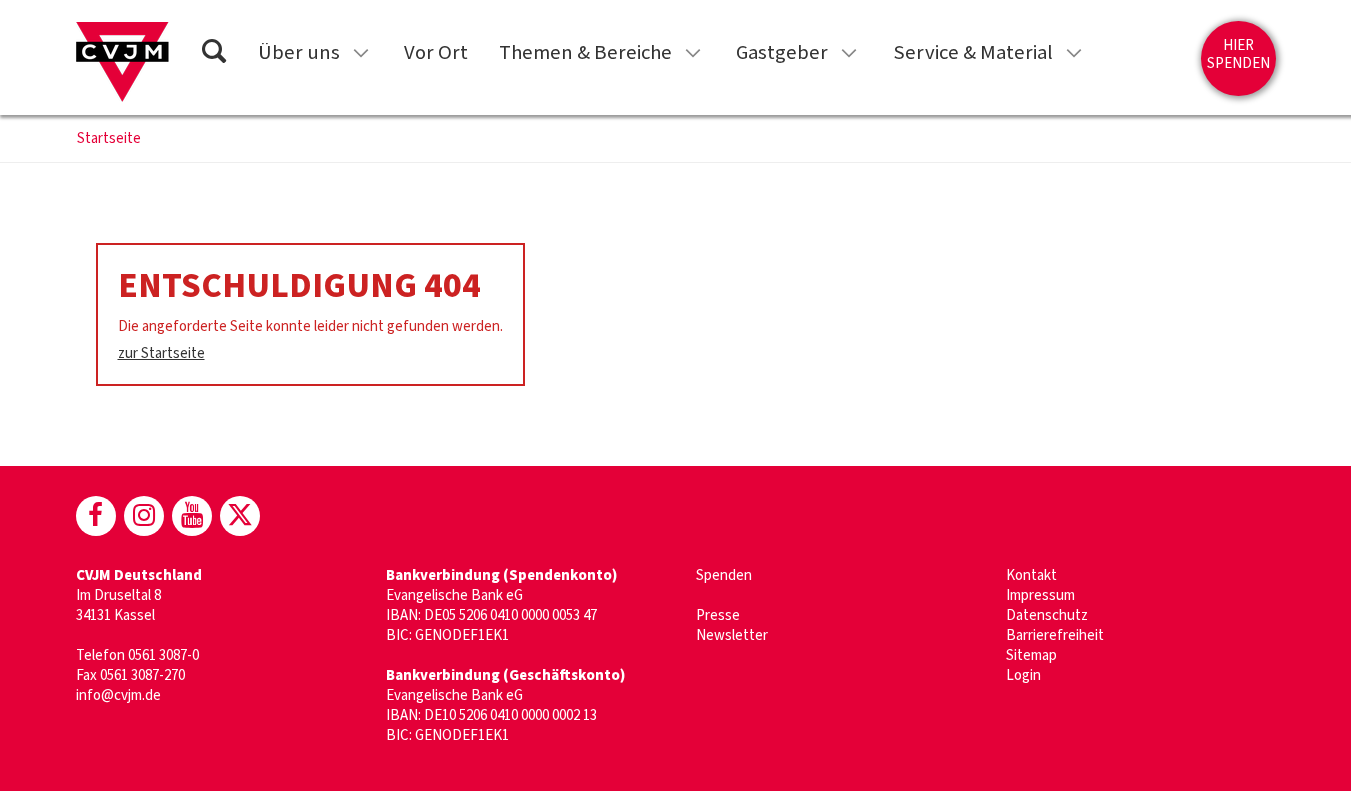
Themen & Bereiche (585, 52)
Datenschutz (1047, 615)
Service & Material (973, 52)
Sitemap (1031, 655)
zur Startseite (161, 353)
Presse (718, 615)
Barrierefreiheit (1055, 635)
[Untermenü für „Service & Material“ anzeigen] (1074, 53)
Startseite (109, 139)
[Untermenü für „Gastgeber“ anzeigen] (849, 53)
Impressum (1040, 595)
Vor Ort (436, 52)
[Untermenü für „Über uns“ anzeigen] (361, 53)
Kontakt (1031, 575)
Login (1023, 675)
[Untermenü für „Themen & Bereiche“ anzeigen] (693, 53)
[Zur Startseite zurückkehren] (122, 62)
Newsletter (732, 635)
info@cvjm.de (118, 695)
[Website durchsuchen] (214, 54)
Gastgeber (782, 52)
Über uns (299, 52)
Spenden (724, 575)
